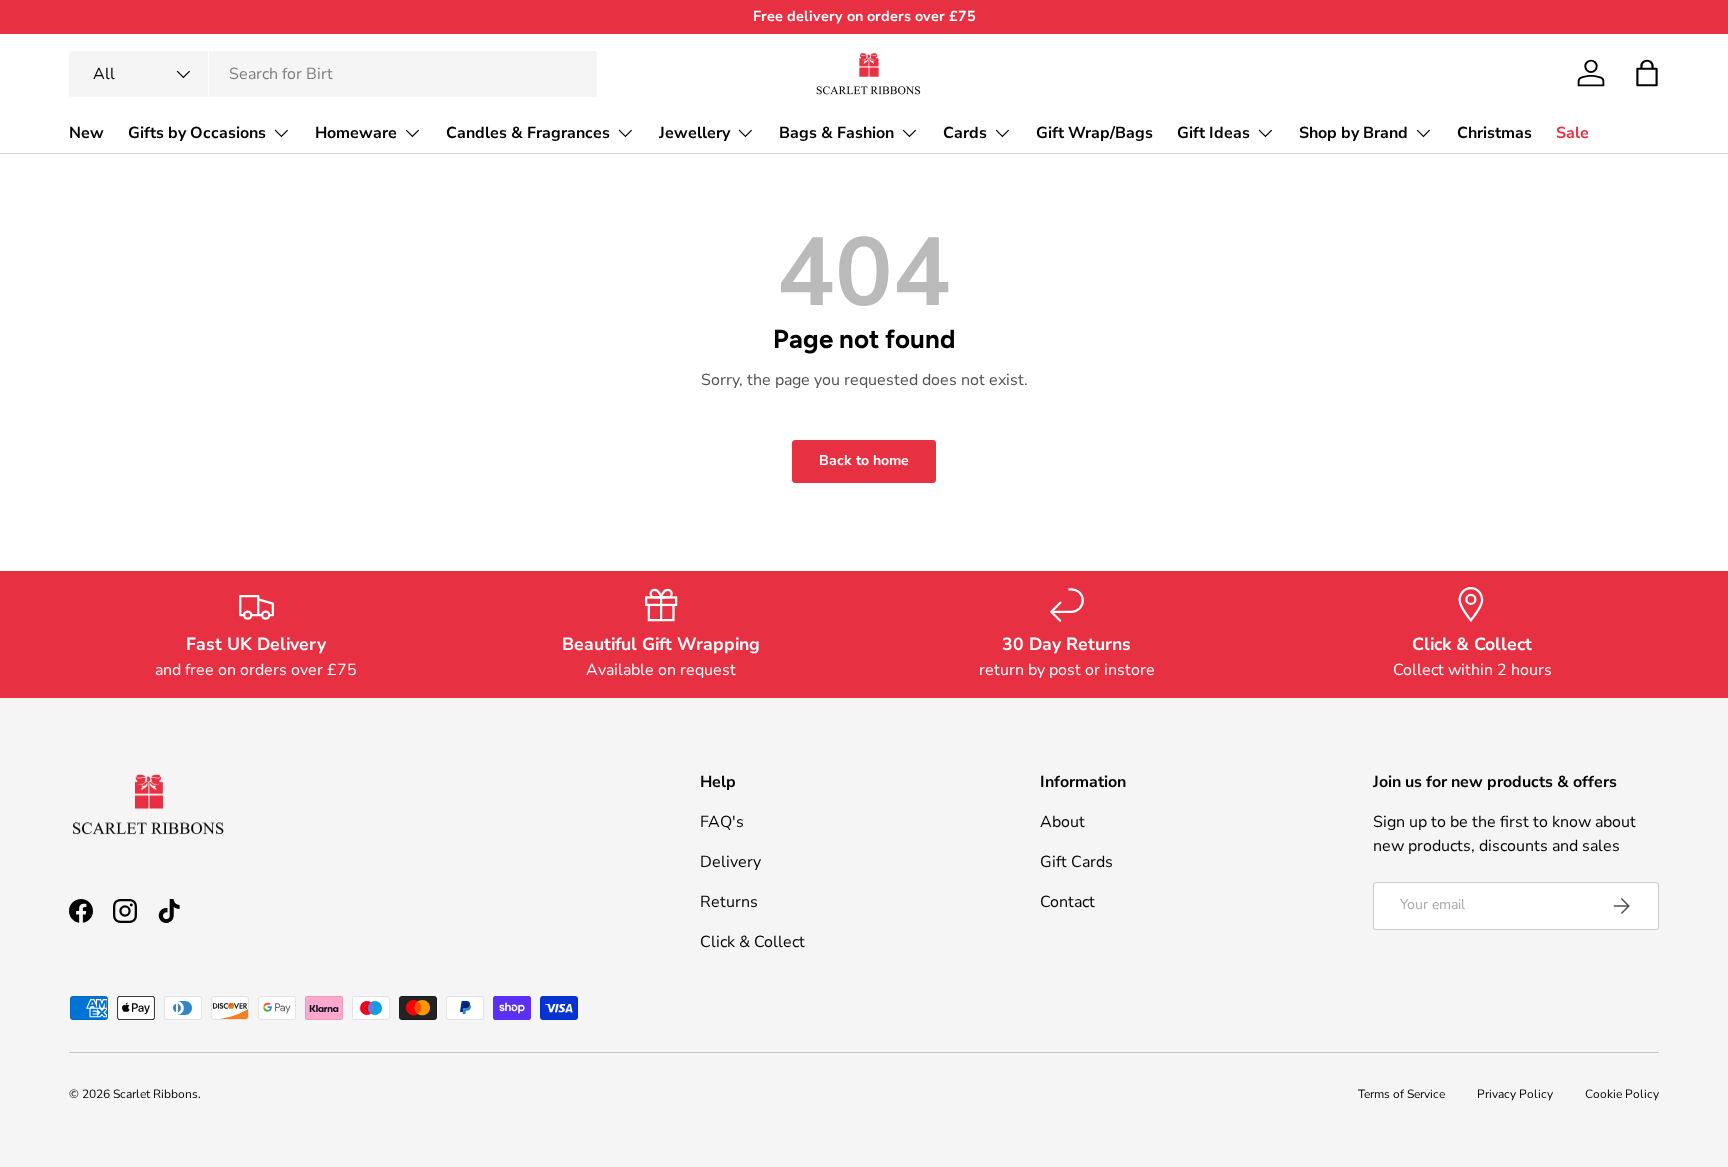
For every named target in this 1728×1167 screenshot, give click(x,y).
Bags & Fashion (836, 132)
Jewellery (694, 132)
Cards (965, 132)
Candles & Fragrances (528, 132)
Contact (1067, 902)
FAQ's (722, 822)
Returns (729, 902)
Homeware (356, 132)
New (86, 132)
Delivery (730, 862)
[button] (1647, 73)
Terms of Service (1401, 1094)
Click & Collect (752, 942)
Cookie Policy (1622, 1094)
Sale (1572, 132)
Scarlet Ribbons (155, 1094)
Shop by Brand (1353, 132)
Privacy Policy (1515, 1094)
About (1062, 822)
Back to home (864, 460)
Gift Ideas (1213, 132)
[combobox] (333, 74)
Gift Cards (1076, 862)
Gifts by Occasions (197, 132)
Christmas (1494, 132)
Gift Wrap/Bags (1094, 132)
